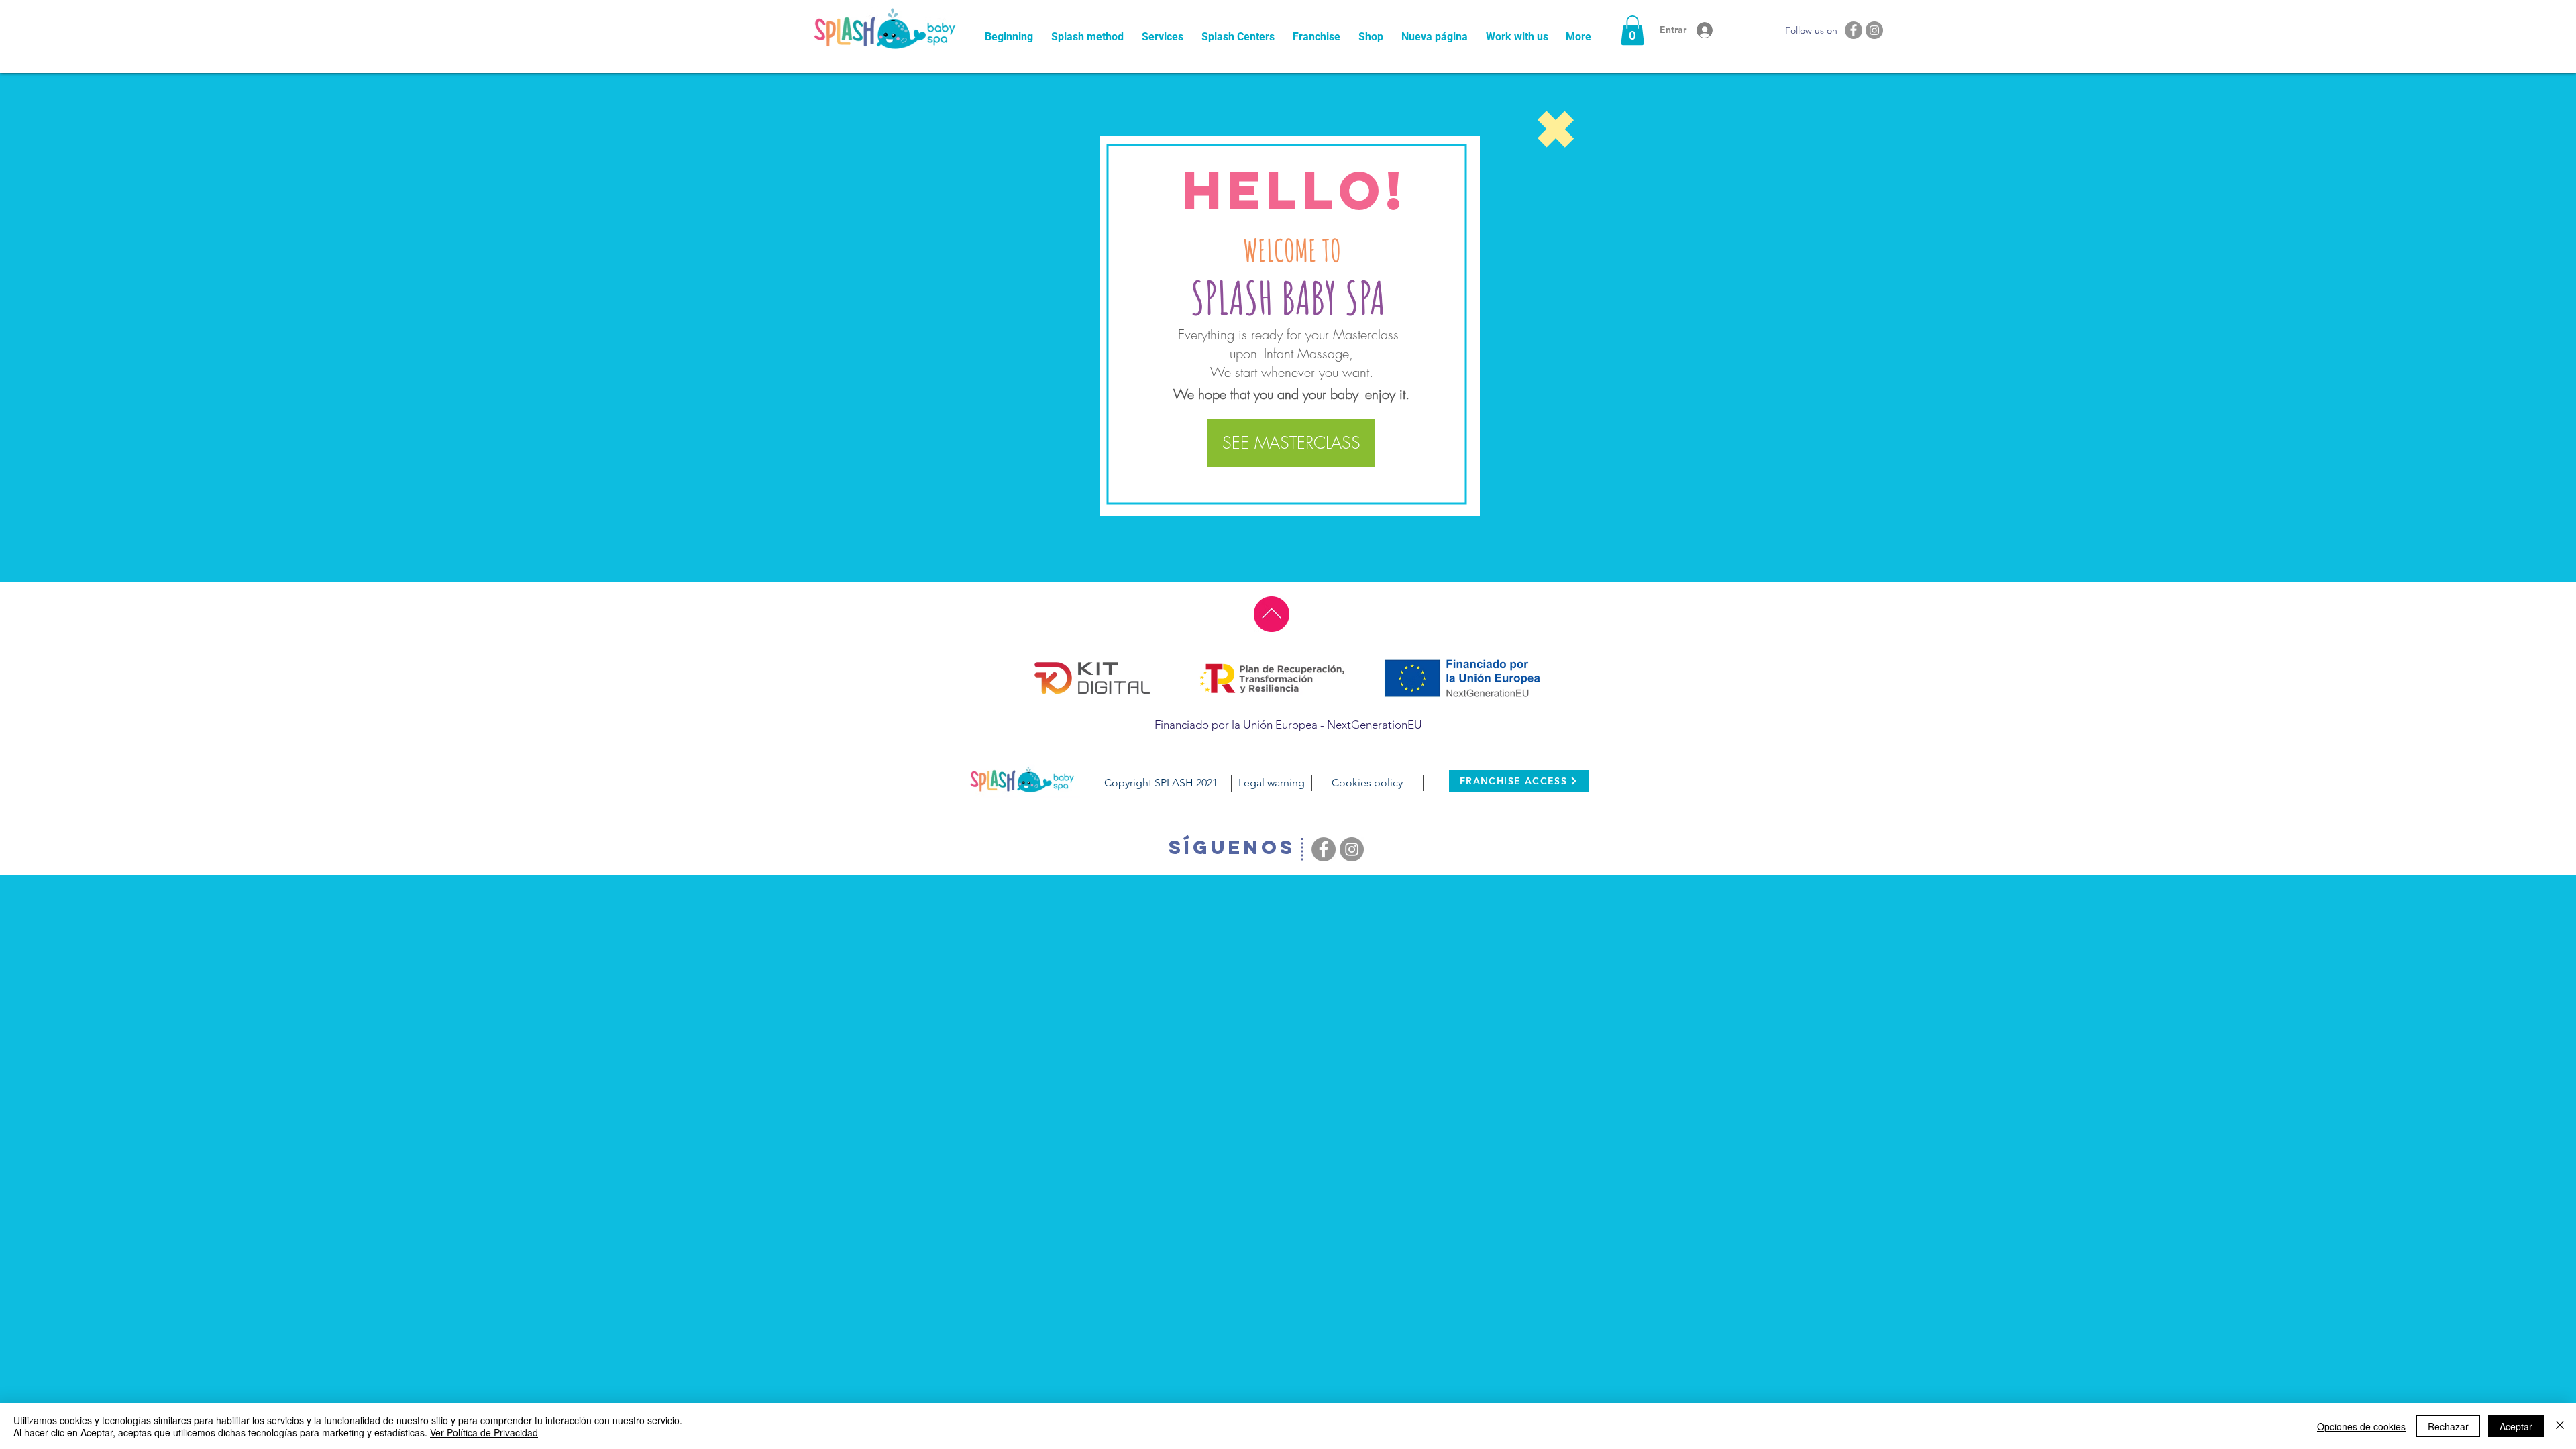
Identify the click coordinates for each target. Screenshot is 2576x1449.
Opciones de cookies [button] (2361, 1426)
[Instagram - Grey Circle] (1874, 30)
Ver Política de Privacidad (484, 1432)
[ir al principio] (1272, 614)
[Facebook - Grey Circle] (1854, 30)
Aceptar (2516, 1426)
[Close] (2560, 1426)
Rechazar (2448, 1426)
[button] (1632, 30)
